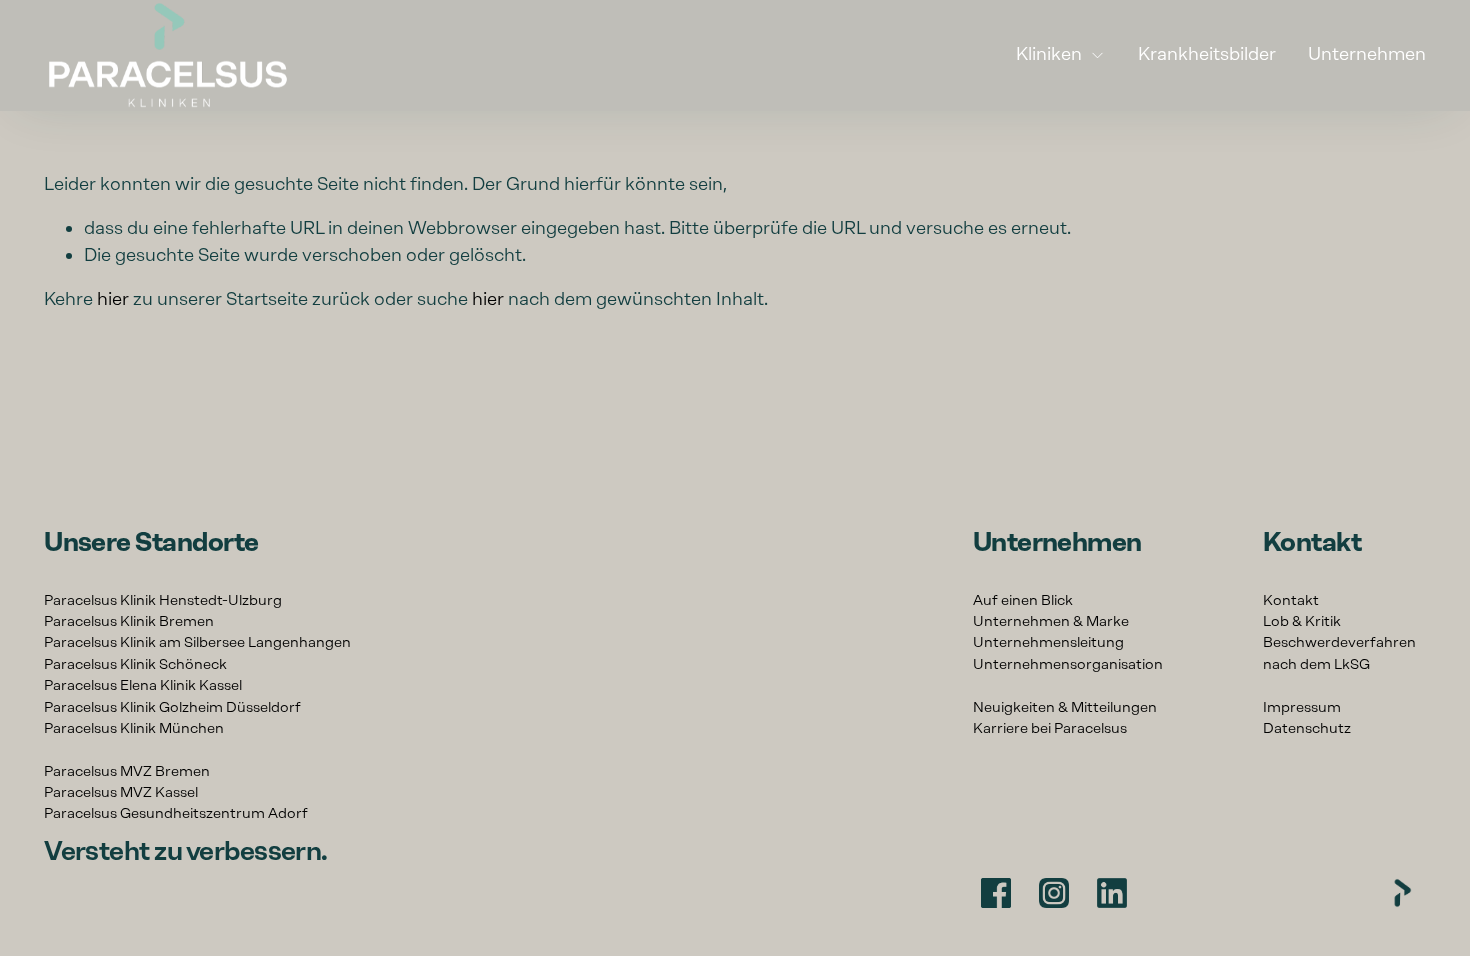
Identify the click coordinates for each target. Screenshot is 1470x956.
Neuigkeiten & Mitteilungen (1065, 707)
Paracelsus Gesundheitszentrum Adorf (176, 813)
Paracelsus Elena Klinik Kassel (143, 685)
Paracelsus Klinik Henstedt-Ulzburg (163, 600)
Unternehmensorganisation (1068, 664)
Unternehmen (1367, 53)
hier (113, 298)
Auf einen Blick (1023, 600)
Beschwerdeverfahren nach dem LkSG (1339, 652)
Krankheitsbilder (1207, 53)
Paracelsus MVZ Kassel (121, 792)
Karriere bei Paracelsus (1050, 728)
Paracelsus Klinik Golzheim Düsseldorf (172, 707)
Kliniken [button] (1049, 53)
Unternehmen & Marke (1051, 621)
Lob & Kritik (1302, 621)
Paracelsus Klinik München (134, 728)
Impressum (1302, 707)
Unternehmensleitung (1048, 642)
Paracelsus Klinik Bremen (129, 621)
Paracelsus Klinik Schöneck (135, 664)
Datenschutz (1307, 728)
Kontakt (1291, 600)
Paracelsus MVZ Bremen (127, 771)
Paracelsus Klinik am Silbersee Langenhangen (197, 642)
